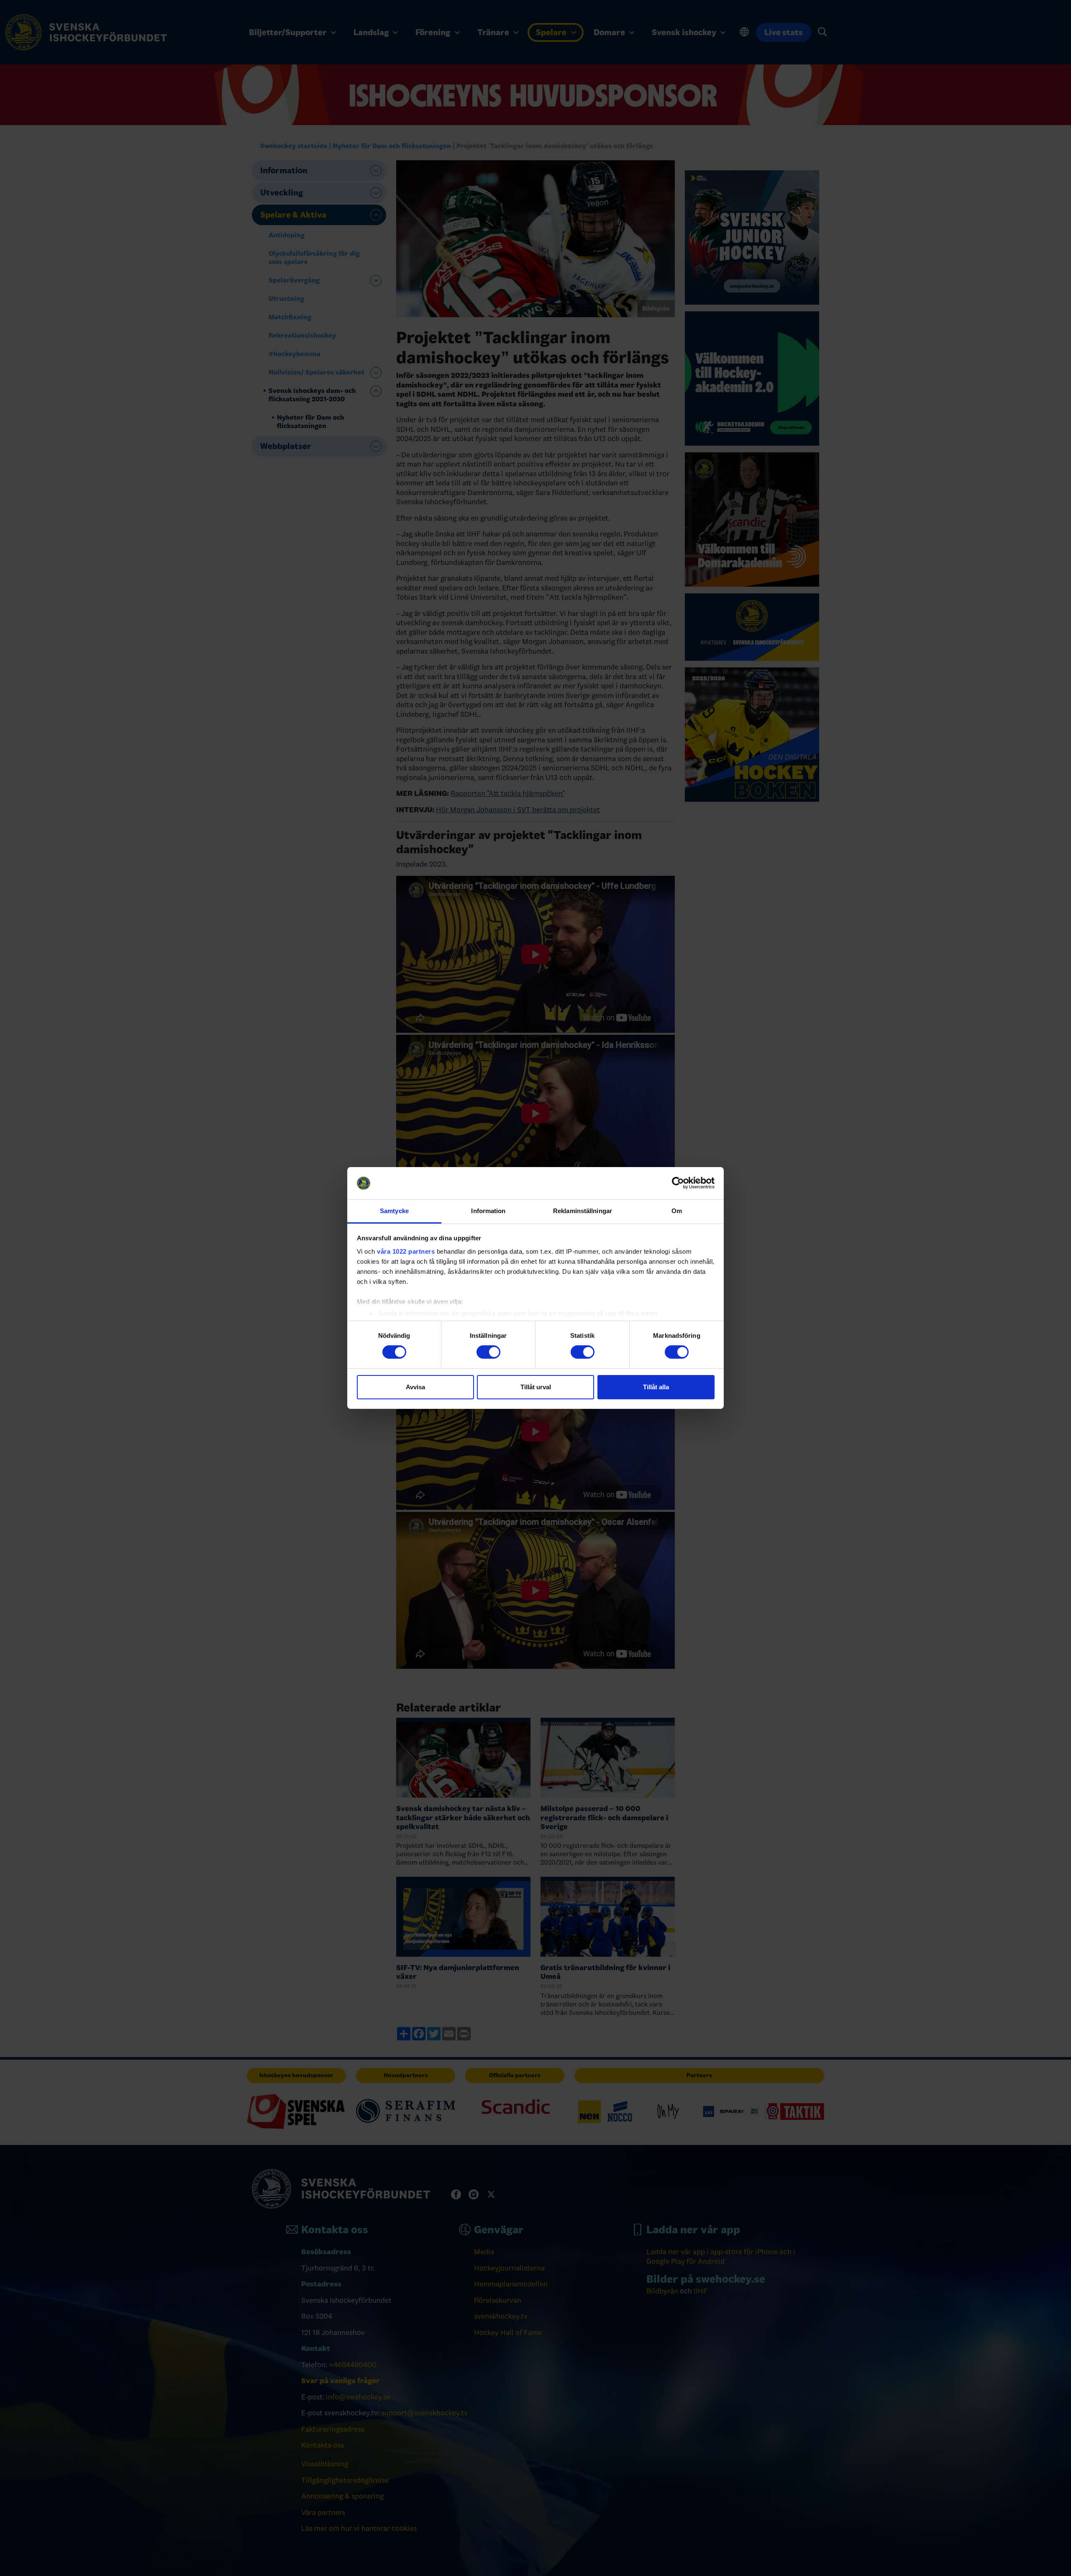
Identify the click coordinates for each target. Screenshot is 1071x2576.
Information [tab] (488, 1211)
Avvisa (415, 1387)
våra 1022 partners (406, 1251)
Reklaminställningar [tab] (583, 1211)
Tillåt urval (536, 1387)
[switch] (488, 1352)
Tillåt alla (656, 1387)
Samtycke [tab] (394, 1211)
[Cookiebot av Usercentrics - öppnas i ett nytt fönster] (678, 1183)
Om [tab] (677, 1211)
